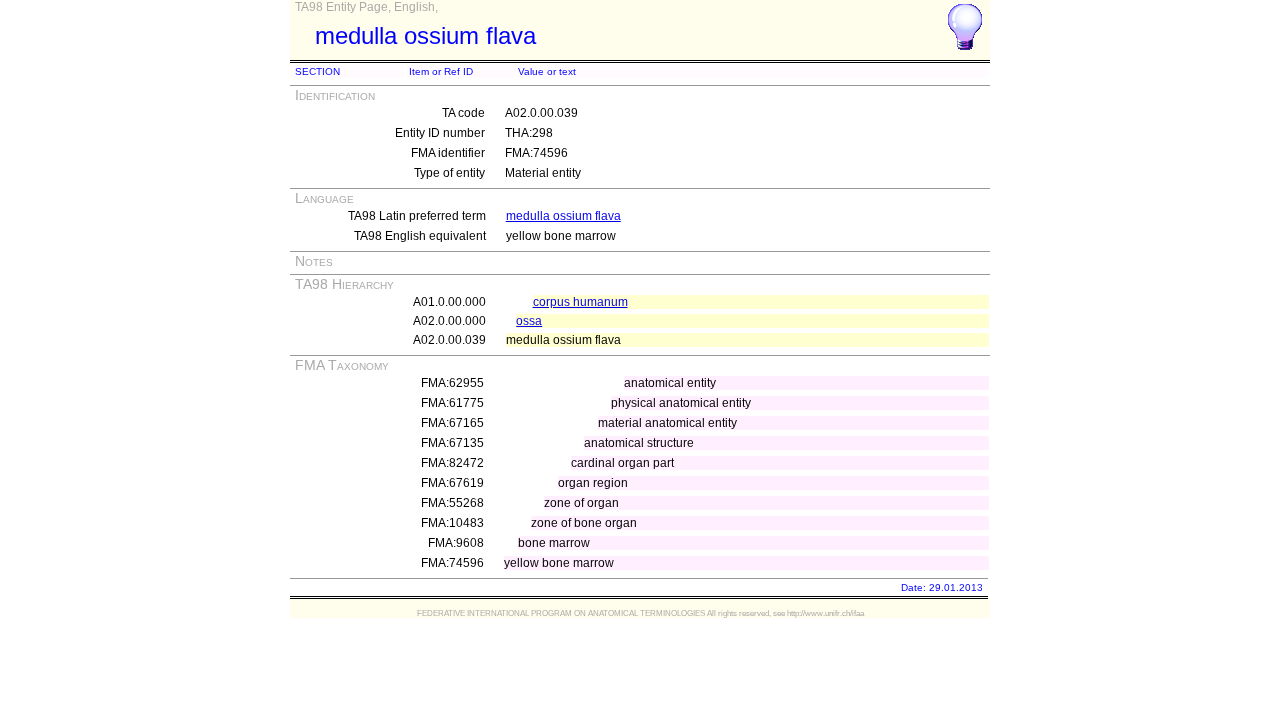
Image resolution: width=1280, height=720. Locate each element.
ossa (529, 321)
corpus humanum (580, 302)
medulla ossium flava (563, 216)
